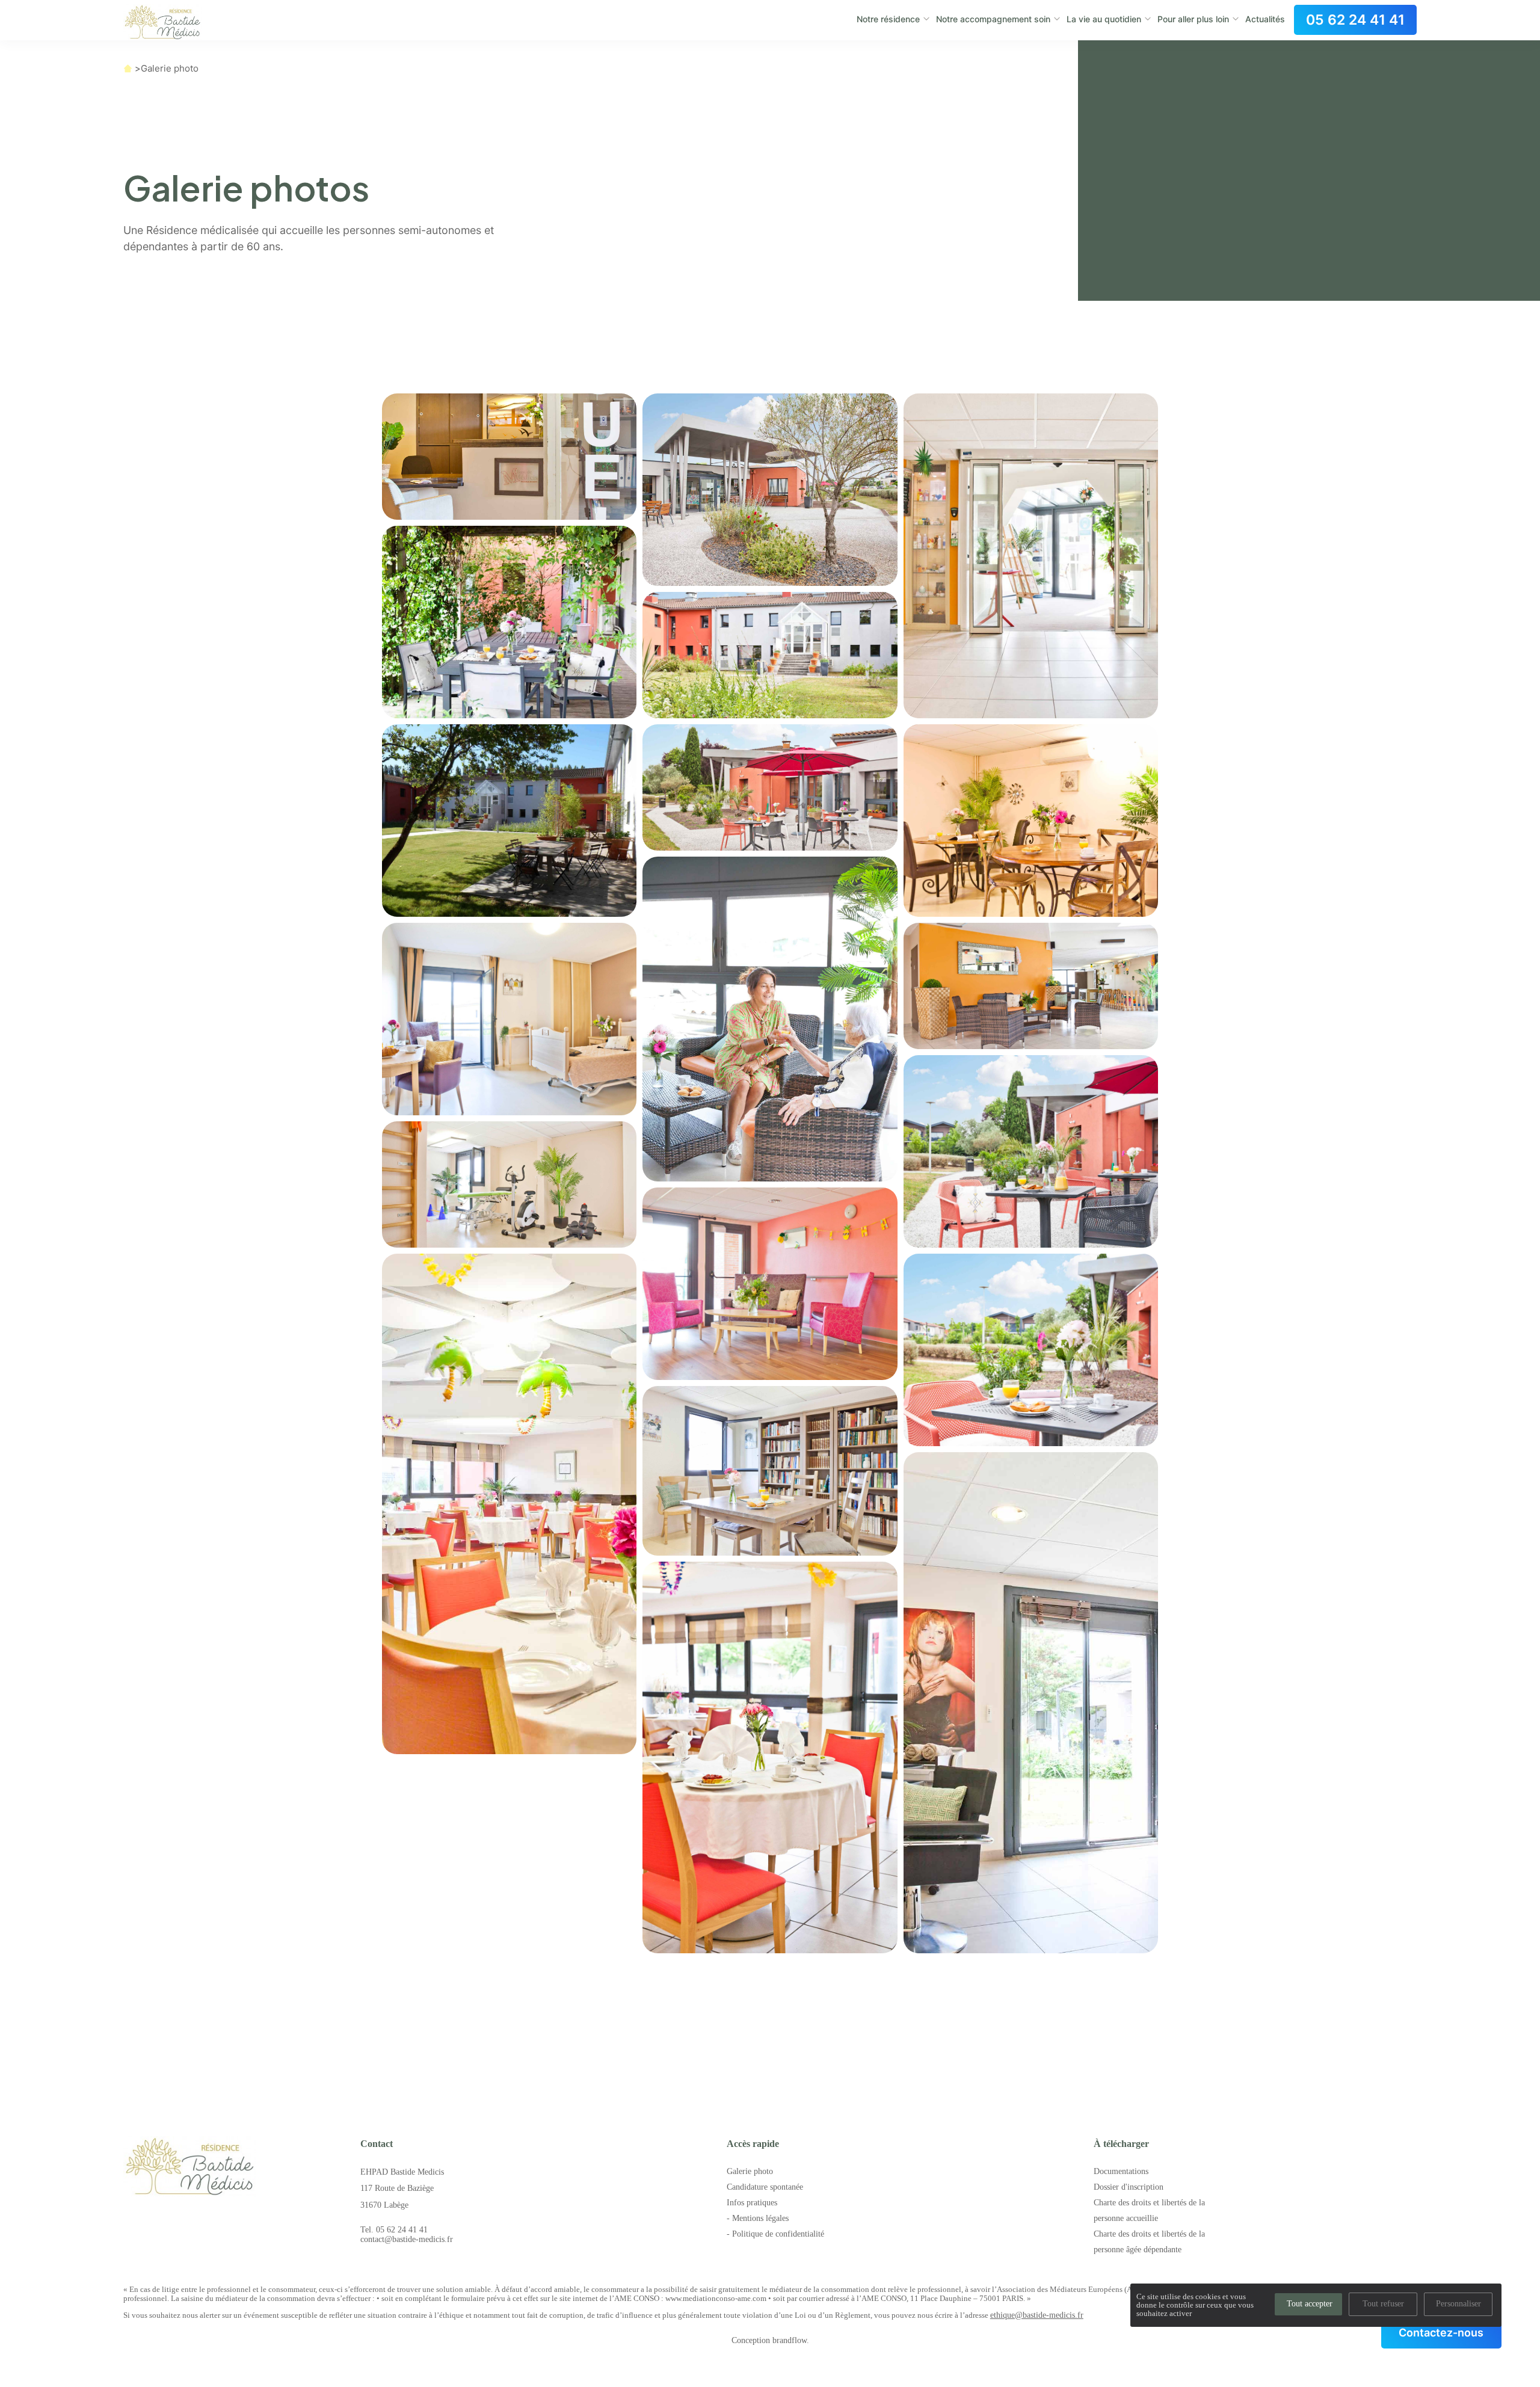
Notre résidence (888, 19)
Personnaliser (1458, 2304)
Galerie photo (170, 68)
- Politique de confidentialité (775, 2234)
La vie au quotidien (1104, 19)
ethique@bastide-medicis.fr (1037, 2315)
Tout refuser (1383, 2304)
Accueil (128, 68)
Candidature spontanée (765, 2187)
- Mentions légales (758, 2218)
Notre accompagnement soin (993, 19)
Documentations (1121, 2171)
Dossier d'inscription (1129, 2187)
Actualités (1265, 19)
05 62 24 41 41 (1355, 20)
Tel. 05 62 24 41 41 (394, 2230)
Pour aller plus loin (1193, 19)
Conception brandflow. (770, 2340)
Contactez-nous (1441, 2333)
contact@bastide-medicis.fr (407, 2239)
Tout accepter (1310, 2304)
